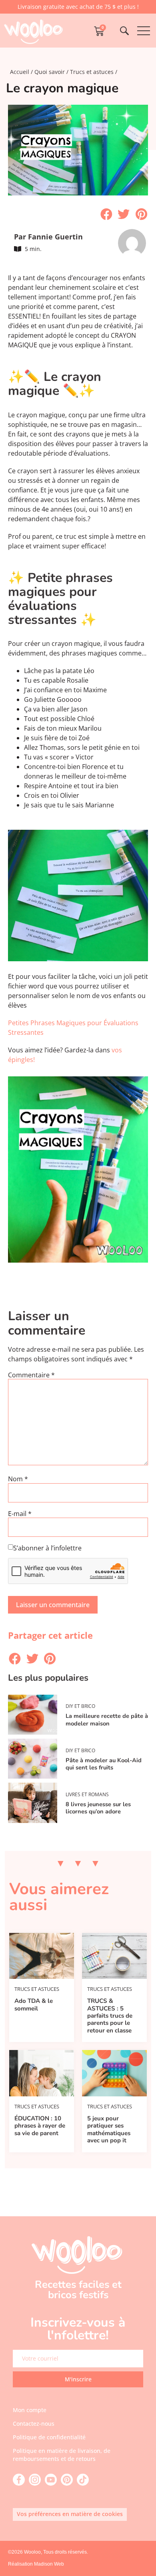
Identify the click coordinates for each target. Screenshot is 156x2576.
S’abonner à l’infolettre (47, 1548)
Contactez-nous (34, 2424)
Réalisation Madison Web (36, 2564)
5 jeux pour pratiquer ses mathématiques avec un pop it (109, 2129)
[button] (106, 214)
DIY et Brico (80, 1706)
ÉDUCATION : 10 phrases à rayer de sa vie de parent (40, 2126)
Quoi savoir (50, 72)
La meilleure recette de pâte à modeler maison (107, 1720)
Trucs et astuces (92, 72)
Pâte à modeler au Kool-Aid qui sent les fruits (104, 1764)
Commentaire (31, 1375)
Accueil (20, 72)
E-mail (20, 1514)
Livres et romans (87, 1794)
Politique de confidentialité (49, 2437)
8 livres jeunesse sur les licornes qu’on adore (98, 1808)
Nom (18, 1479)
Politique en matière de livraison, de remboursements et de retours (62, 2455)
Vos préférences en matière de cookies (70, 2514)
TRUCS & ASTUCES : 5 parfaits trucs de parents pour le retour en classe (110, 2016)
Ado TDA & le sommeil (34, 2004)
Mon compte (30, 2410)
